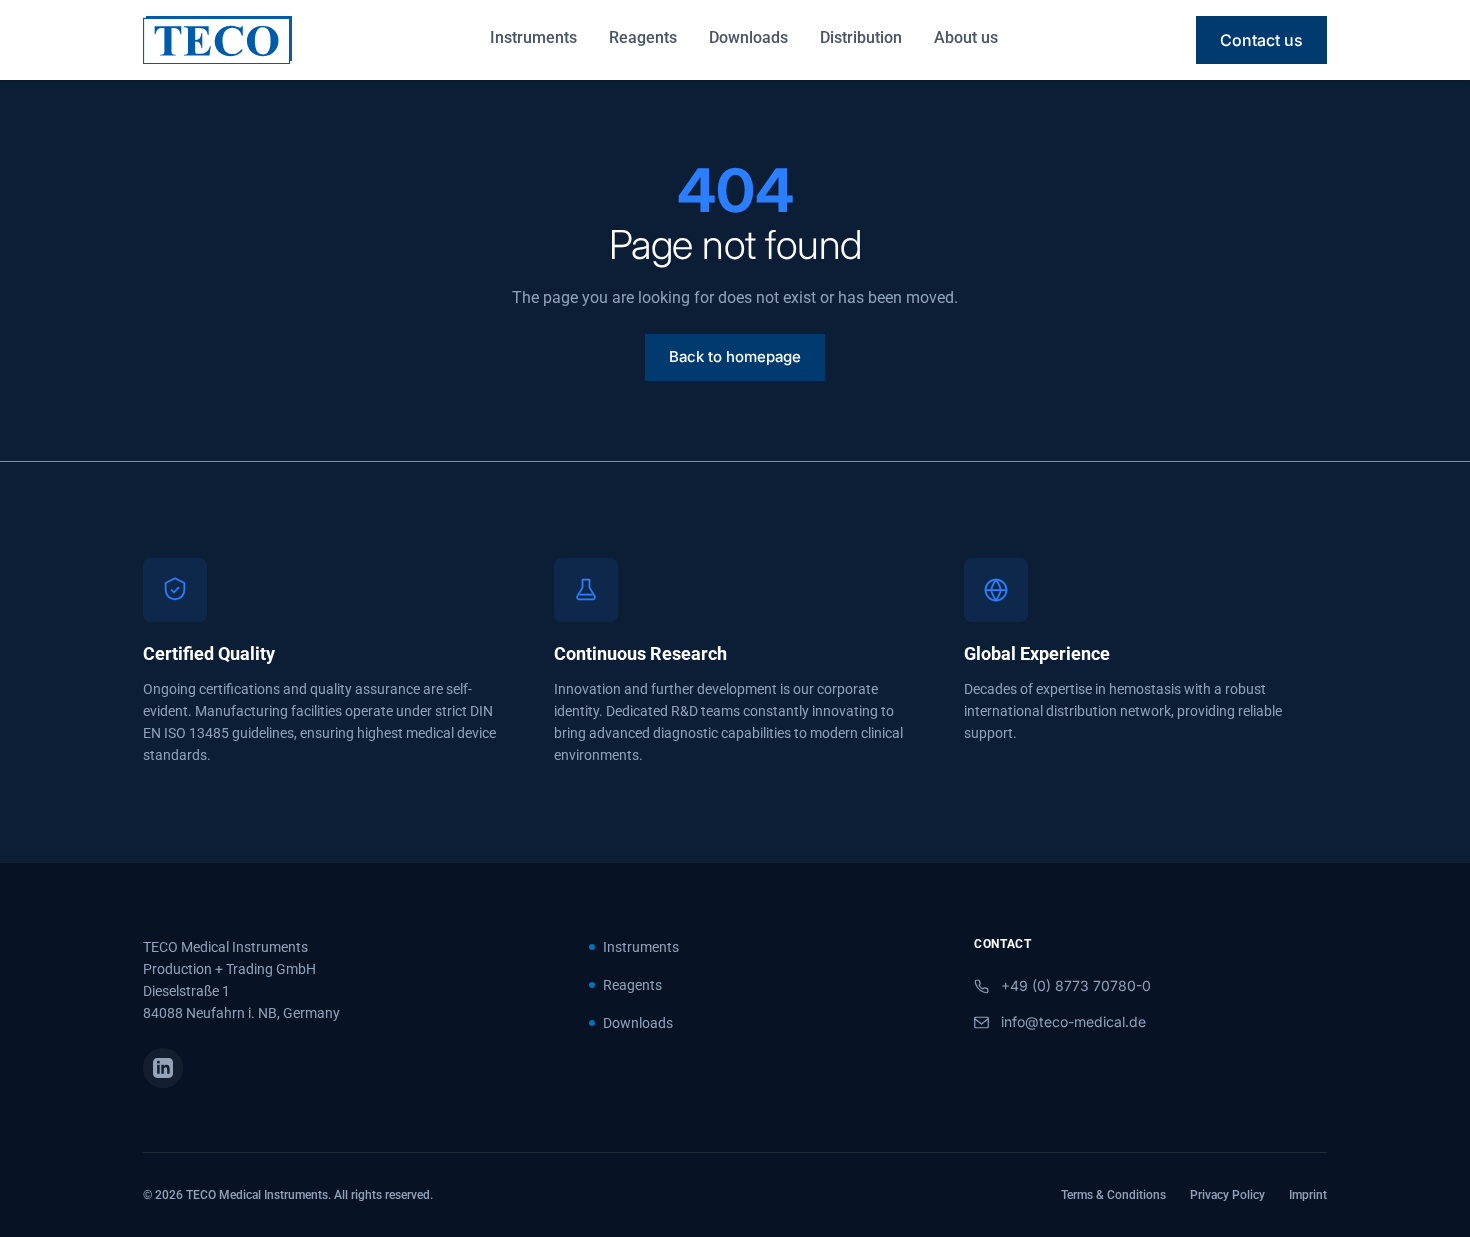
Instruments (533, 37)
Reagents (643, 37)
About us (966, 37)
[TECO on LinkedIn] (163, 1068)
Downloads (748, 37)
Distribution (861, 37)
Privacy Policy (1227, 1195)
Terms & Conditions (1113, 1195)
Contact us (1261, 40)
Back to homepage (735, 356)
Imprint (1308, 1195)
